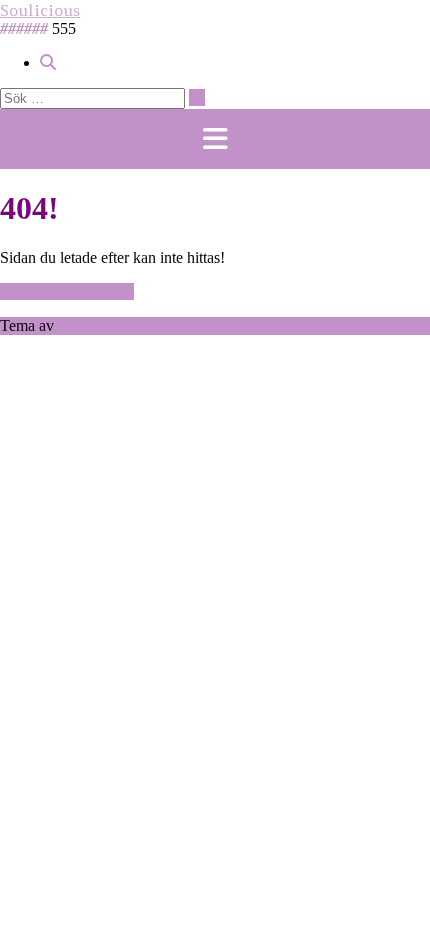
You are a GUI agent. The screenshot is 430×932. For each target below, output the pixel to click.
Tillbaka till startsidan (67, 291)
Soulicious (40, 10)
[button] (215, 139)
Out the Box (97, 325)
